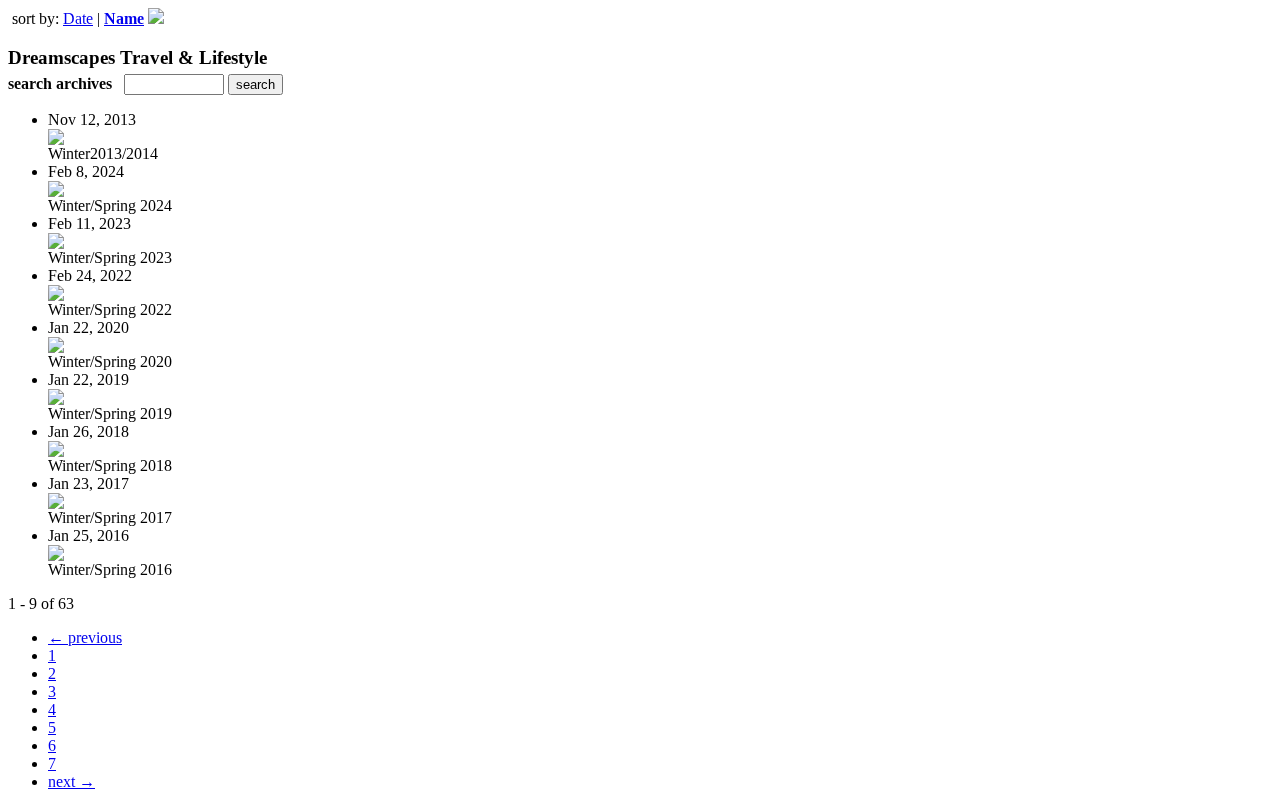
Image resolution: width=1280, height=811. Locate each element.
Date (78, 18)
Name (124, 18)
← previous (85, 637)
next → (71, 781)
